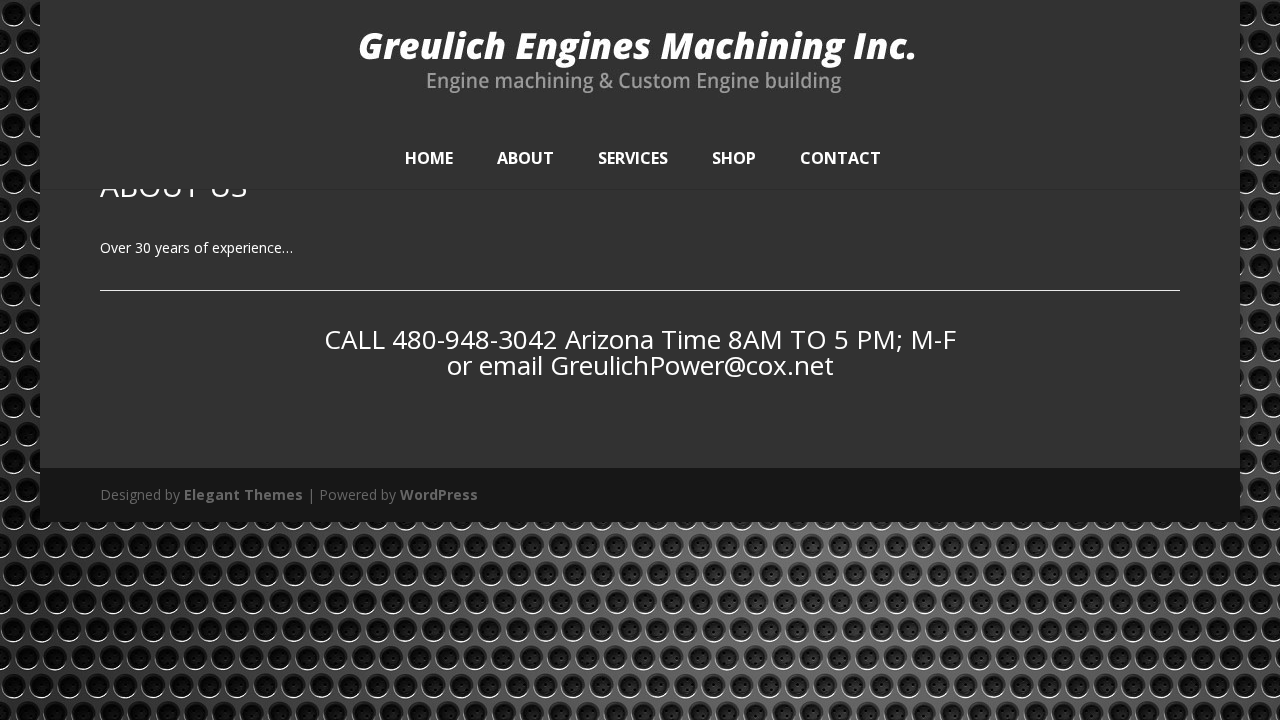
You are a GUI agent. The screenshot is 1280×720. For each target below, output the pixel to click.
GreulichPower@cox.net (692, 365)
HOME (429, 158)
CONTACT (840, 158)
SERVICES (633, 158)
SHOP (734, 158)
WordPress (439, 494)
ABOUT (525, 158)
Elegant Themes (243, 494)
